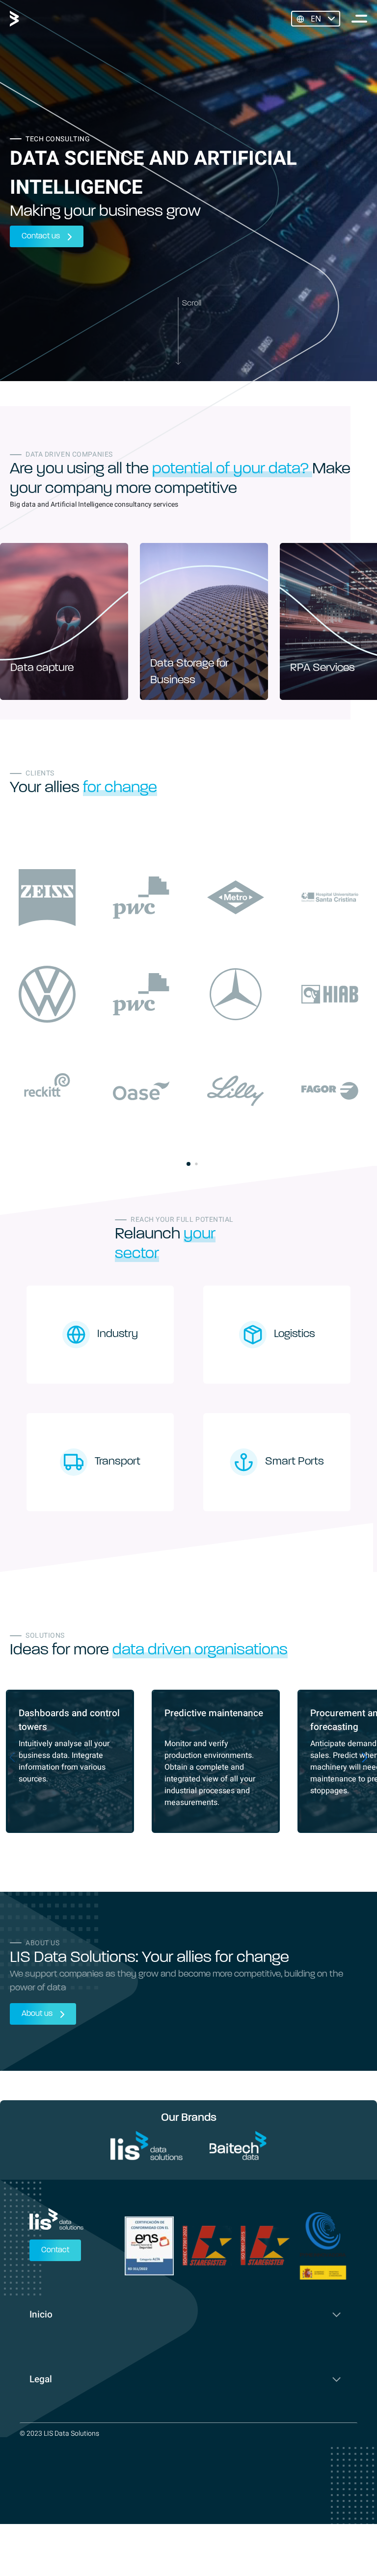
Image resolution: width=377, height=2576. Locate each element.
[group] (64, 621)
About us (37, 2014)
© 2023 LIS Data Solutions (59, 2434)
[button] (188, 1164)
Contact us (41, 236)
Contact (55, 2250)
